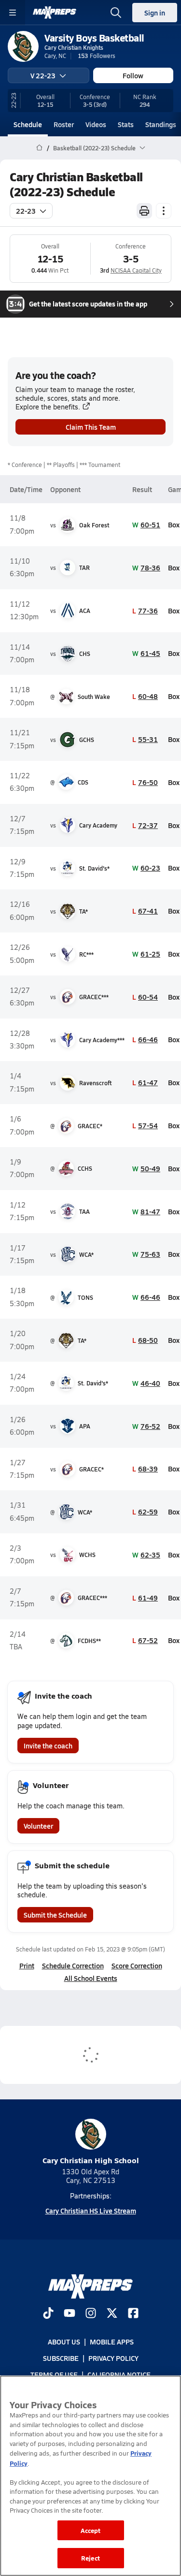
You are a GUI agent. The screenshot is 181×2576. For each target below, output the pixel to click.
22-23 (26, 211)
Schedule (28, 124)
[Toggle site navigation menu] (13, 13)
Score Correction (137, 1965)
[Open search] (116, 13)
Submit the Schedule (55, 1915)
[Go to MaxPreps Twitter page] (112, 2314)
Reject (90, 2558)
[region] (90, 2476)
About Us (64, 2342)
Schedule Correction (73, 1965)
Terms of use (54, 2375)
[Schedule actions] (164, 211)
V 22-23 (43, 75)
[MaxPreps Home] (55, 13)
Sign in (155, 13)
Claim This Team (91, 427)
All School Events (91, 1978)
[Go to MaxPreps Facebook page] (133, 2314)
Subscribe (61, 2358)
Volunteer (38, 1826)
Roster (64, 124)
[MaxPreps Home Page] (39, 148)
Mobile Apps (112, 2342)
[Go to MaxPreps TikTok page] (48, 2314)
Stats (126, 124)
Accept (91, 2530)
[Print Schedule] (144, 211)
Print (27, 1965)
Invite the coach (48, 1746)
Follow (133, 75)
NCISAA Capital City (136, 270)
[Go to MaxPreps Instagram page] (91, 2314)
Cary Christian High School (91, 2160)
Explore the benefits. (48, 407)
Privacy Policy (113, 2358)
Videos (96, 124)
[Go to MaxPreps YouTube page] (70, 2314)
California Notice (119, 2375)
